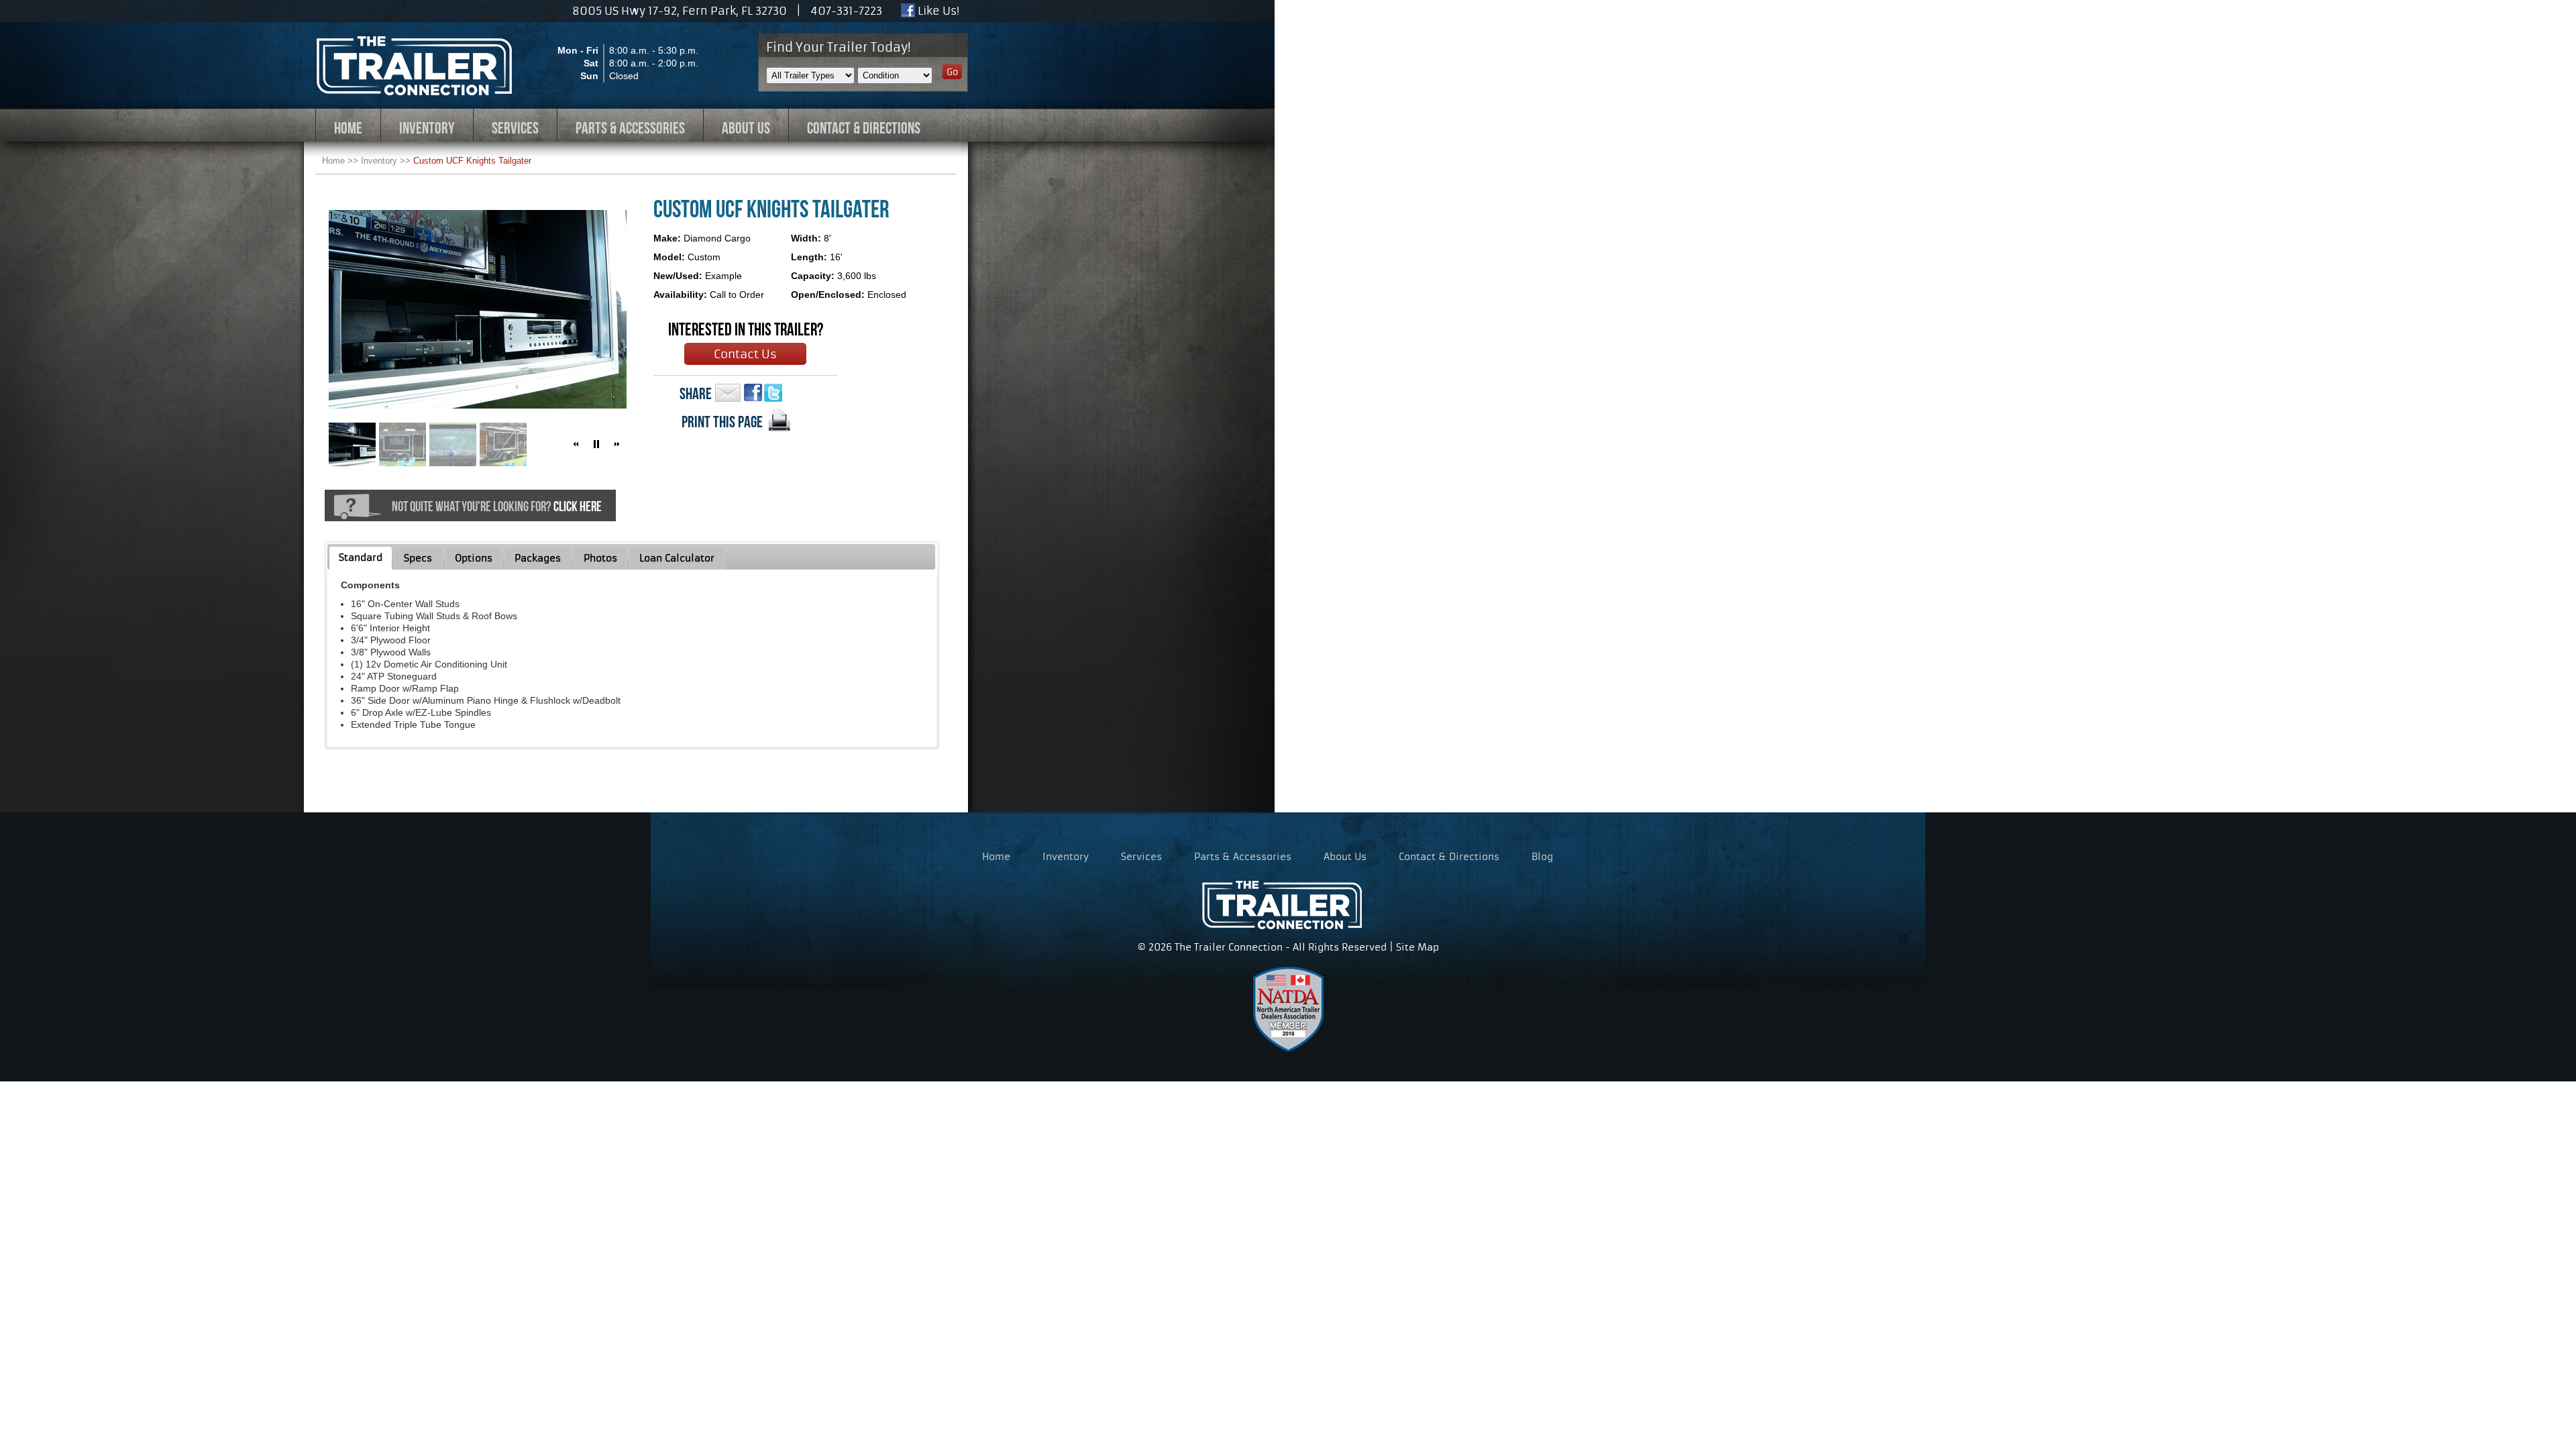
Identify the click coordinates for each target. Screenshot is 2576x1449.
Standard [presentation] (361, 557)
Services (1141, 857)
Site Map (1417, 947)
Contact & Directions (1449, 857)
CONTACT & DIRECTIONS (864, 128)
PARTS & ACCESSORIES (630, 128)
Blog (1542, 857)
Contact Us (745, 354)
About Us (1345, 857)
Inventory (379, 161)
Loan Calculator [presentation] (677, 558)
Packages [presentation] (538, 558)
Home (333, 161)
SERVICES (515, 128)
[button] (576, 444)
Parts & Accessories (1243, 857)
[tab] (361, 558)
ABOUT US (746, 128)
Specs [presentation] (418, 558)
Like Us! (937, 11)
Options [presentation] (474, 558)
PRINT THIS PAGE (722, 422)
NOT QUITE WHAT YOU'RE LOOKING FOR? (497, 506)
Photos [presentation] (600, 558)
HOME (348, 128)
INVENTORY (427, 128)
